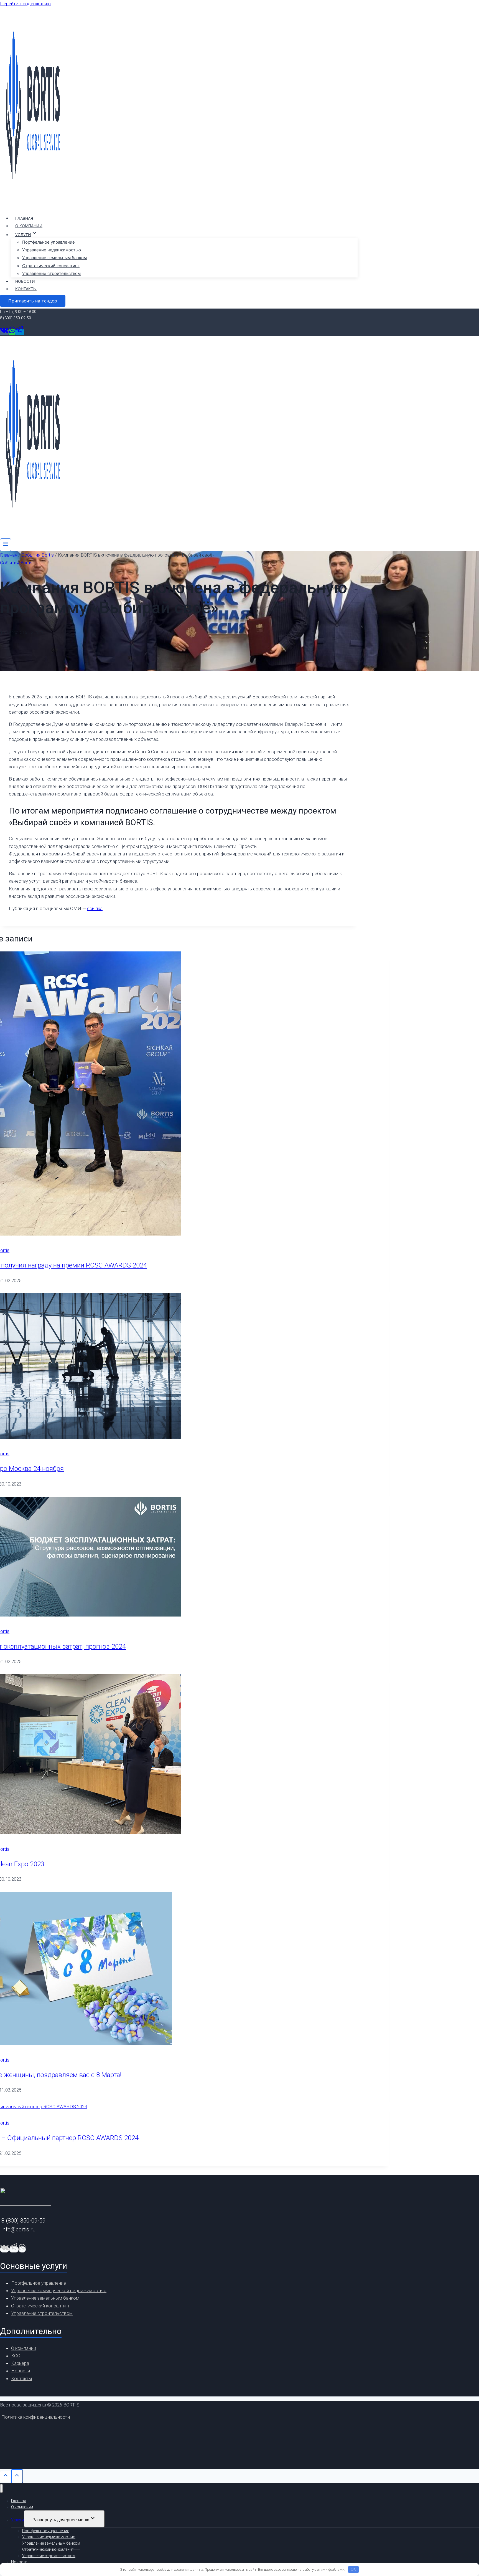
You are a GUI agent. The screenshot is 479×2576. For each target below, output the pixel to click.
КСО (16, 2356)
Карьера (20, 2363)
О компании (29, 226)
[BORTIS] (33, 206)
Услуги (17, 2520)
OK (353, 2569)
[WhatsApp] (12, 332)
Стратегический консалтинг (51, 266)
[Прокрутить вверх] (6, 2477)
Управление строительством (51, 273)
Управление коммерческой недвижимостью (59, 2290)
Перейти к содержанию (25, 4)
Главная (24, 218)
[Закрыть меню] (2, 2488)
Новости (25, 281)
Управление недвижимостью (52, 250)
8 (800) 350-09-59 (16, 318)
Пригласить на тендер (33, 301)
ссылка (95, 908)
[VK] (4, 332)
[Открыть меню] (6, 545)
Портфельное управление (49, 242)
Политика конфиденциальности (36, 2417)
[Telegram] (20, 332)
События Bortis (16, 563)
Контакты (26, 289)
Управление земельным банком (54, 258)
